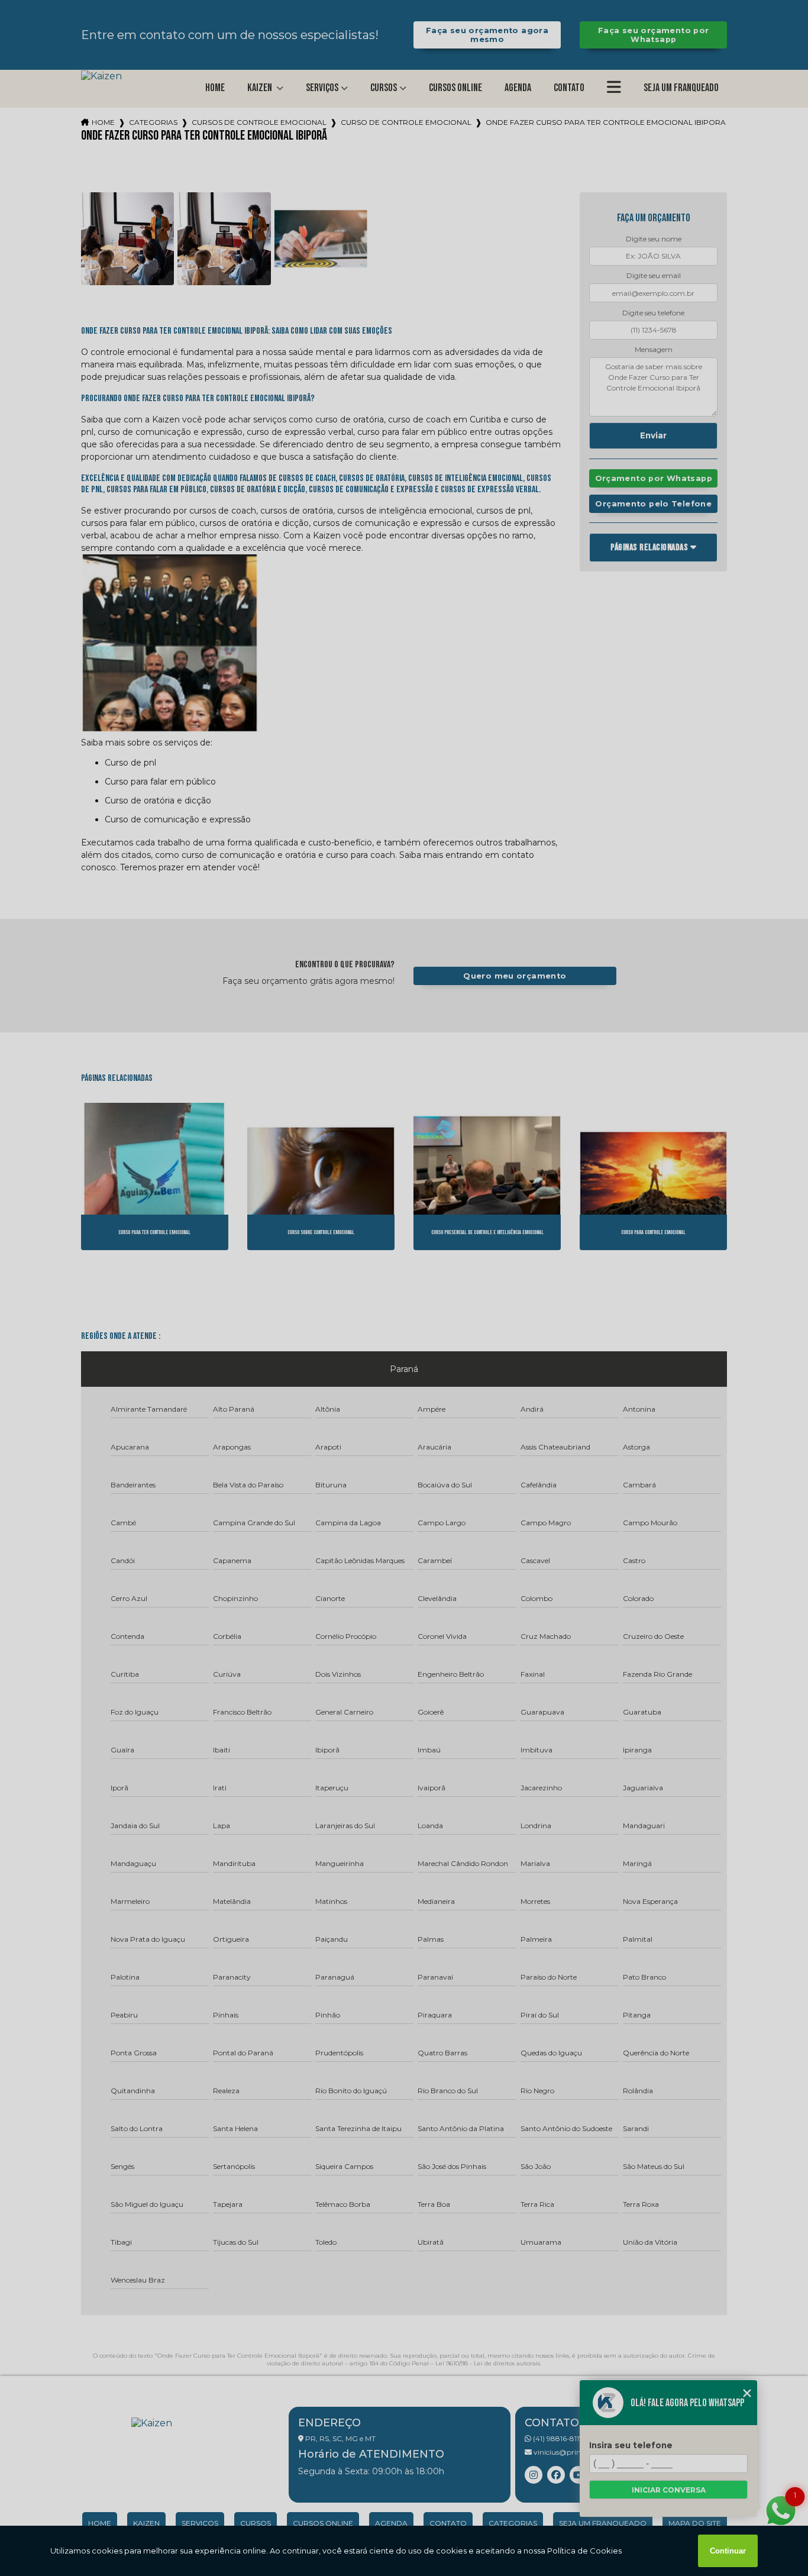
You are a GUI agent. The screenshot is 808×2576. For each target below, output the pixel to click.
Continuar (728, 2551)
